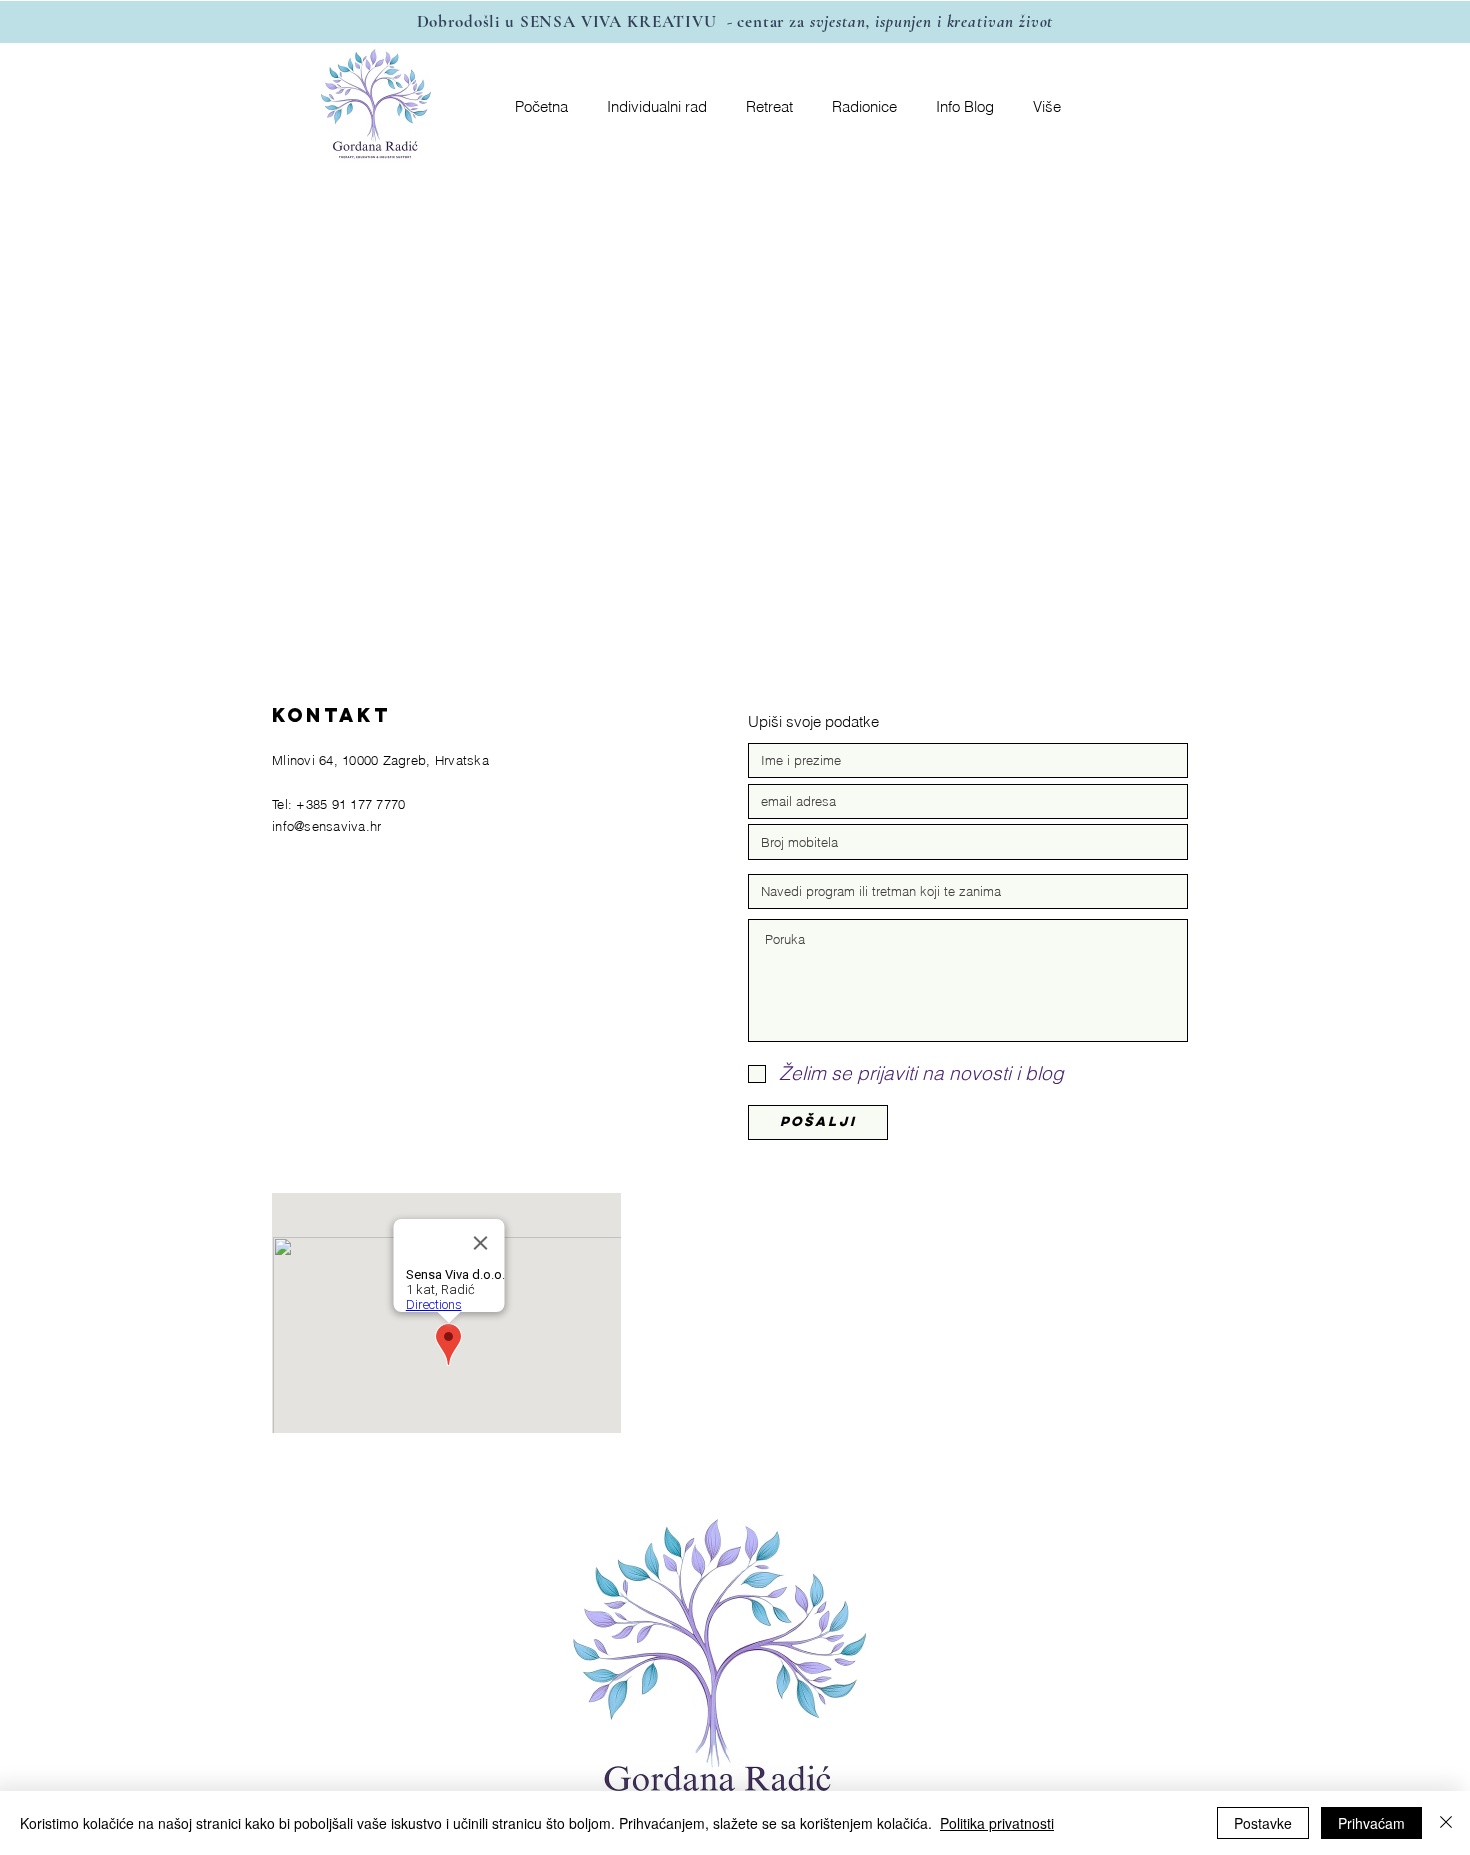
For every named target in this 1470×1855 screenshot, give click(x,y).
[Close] (1446, 1823)
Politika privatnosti (997, 1823)
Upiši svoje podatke (813, 721)
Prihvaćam (1371, 1823)
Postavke (1263, 1823)
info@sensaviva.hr (326, 826)
